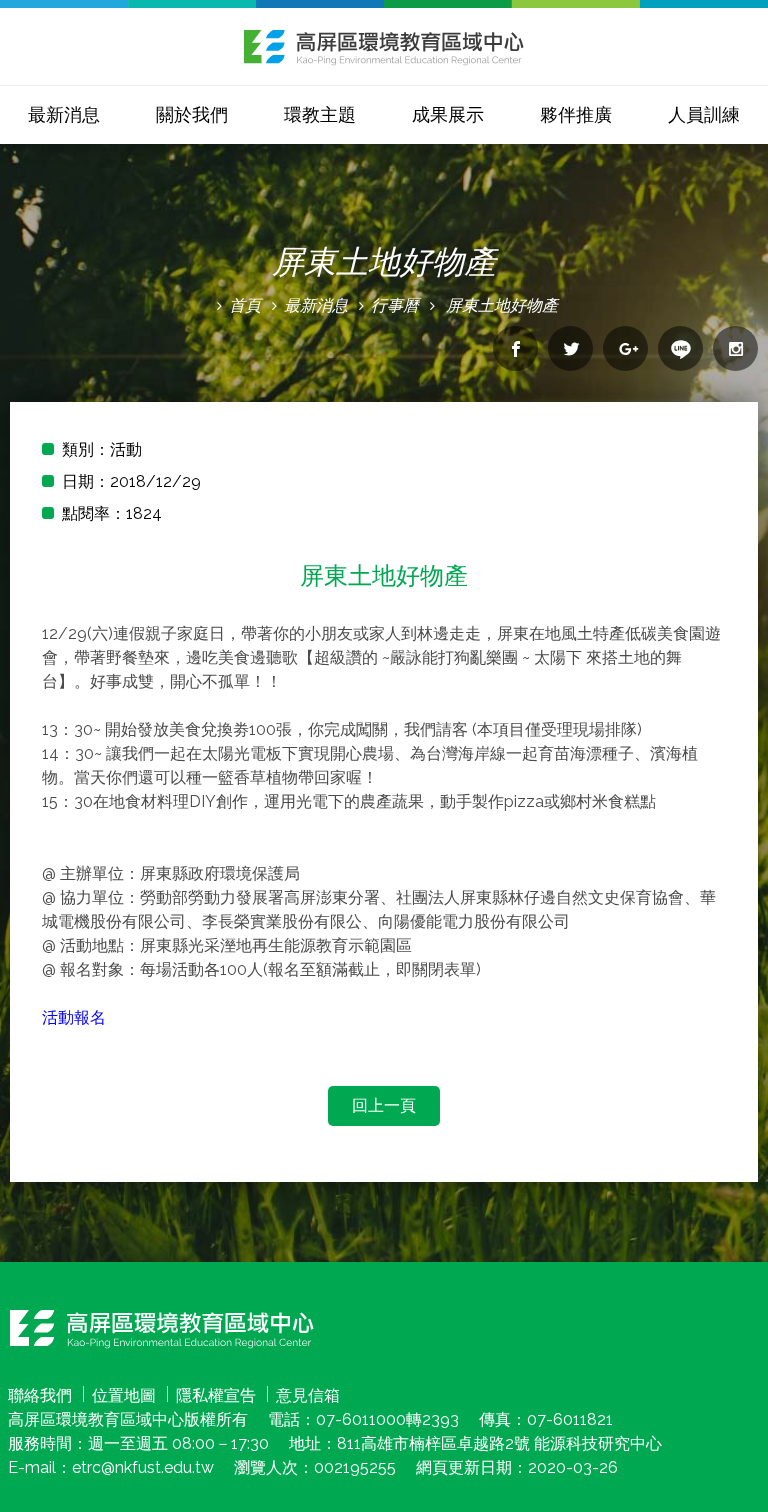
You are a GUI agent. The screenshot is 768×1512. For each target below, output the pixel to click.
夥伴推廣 (576, 114)
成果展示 (448, 114)
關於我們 (192, 114)
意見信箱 (308, 1395)
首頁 (245, 305)
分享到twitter (570, 348)
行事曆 (395, 305)
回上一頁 (384, 1105)
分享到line (680, 348)
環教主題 (320, 114)
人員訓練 (704, 114)
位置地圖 (124, 1395)
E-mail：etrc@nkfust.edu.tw (111, 1467)
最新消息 (64, 114)
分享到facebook (515, 348)
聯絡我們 (40, 1395)
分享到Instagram (735, 348)
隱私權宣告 (216, 1395)
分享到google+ (625, 348)
